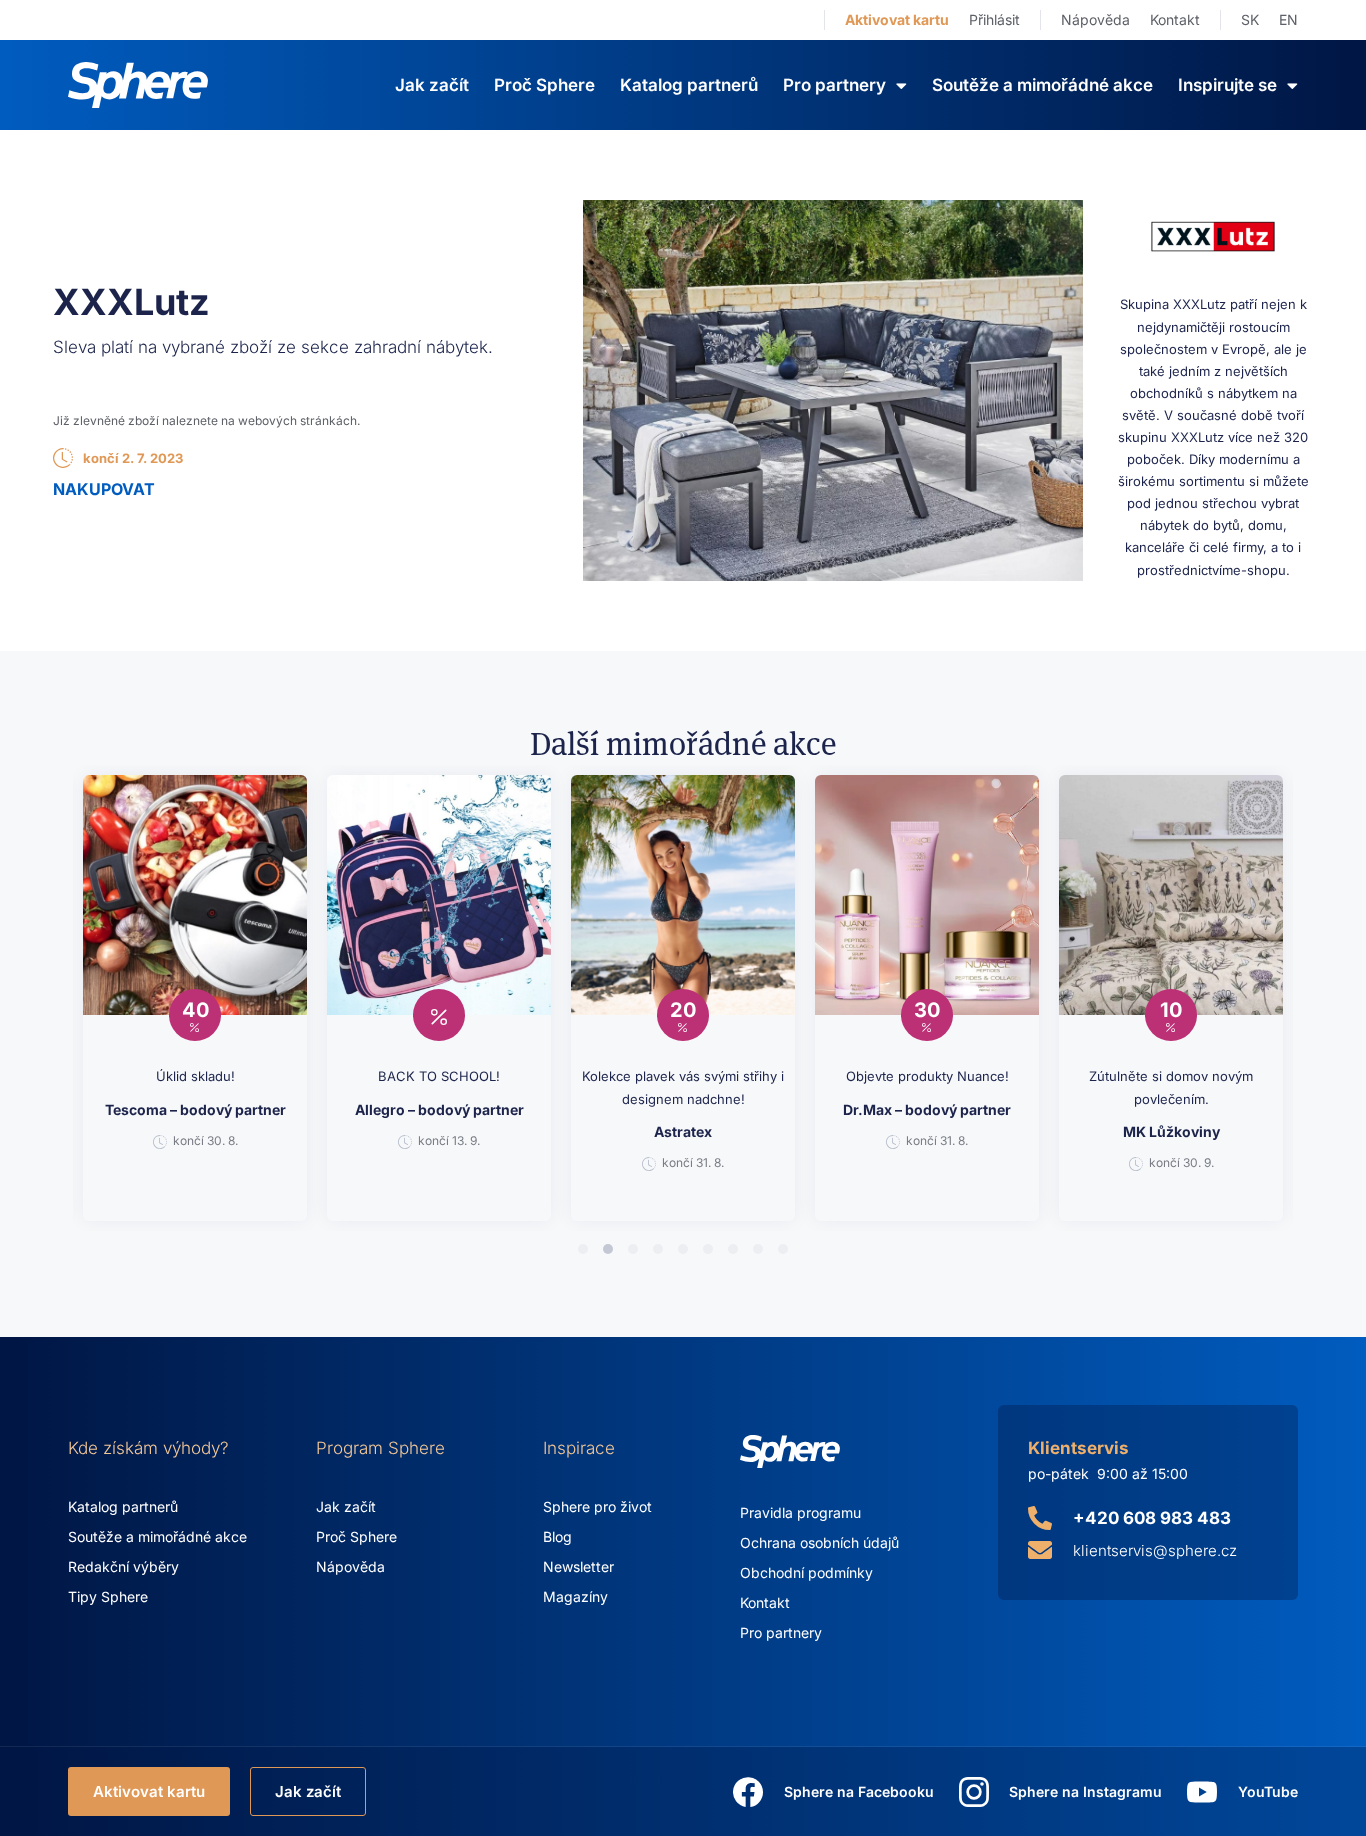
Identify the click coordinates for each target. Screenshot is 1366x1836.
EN (1288, 19)
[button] (583, 1249)
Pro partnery (781, 1632)
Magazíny (575, 1596)
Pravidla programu (800, 1512)
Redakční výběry (123, 1566)
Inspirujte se (1227, 85)
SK (1250, 19)
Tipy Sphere (108, 1596)
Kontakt (1175, 19)
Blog (557, 1536)
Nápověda (1095, 19)
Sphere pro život (597, 1506)
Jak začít (432, 85)
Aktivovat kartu (897, 19)
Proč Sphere (544, 85)
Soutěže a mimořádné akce (1042, 85)
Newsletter (578, 1566)
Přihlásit (994, 19)
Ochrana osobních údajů (819, 1542)
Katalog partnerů (689, 85)
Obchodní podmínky (806, 1572)
